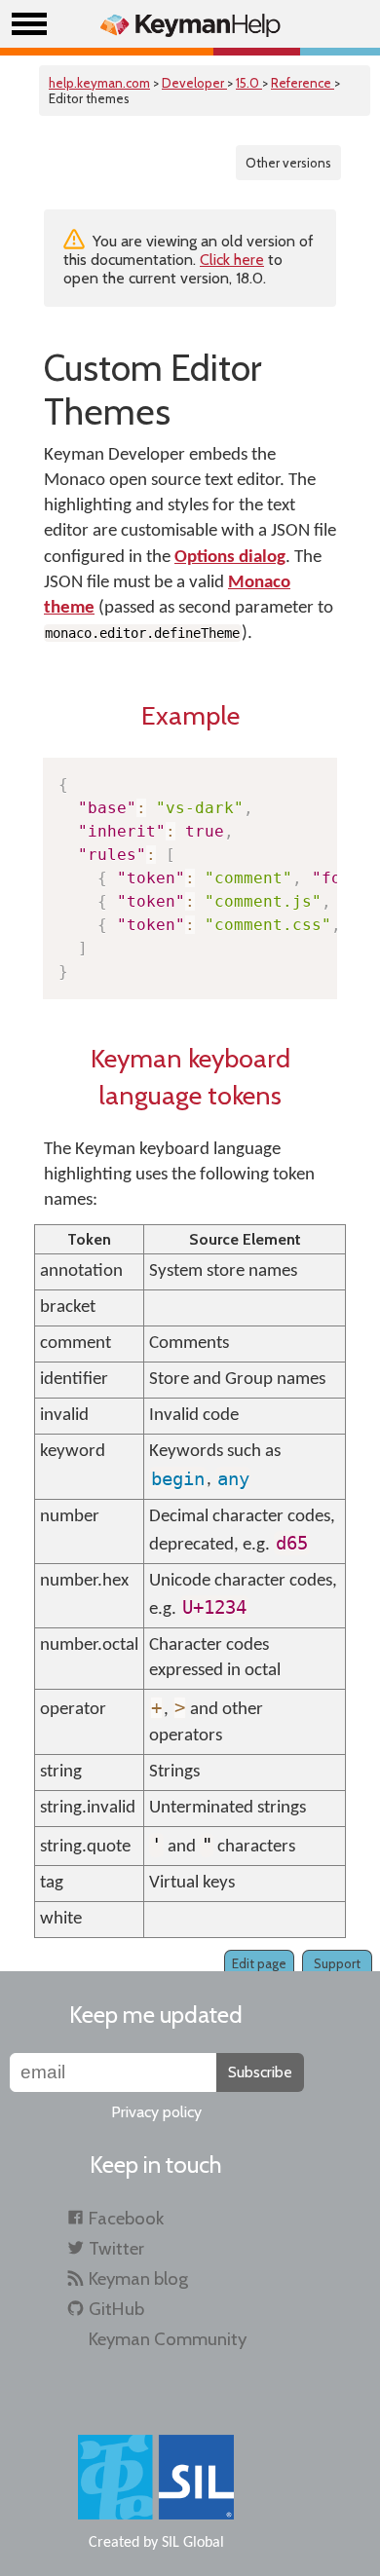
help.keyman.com (99, 83)
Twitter (116, 2248)
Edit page (259, 1963)
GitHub (116, 2309)
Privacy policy (156, 2112)
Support (337, 1963)
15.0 (249, 83)
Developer (194, 83)
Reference (303, 83)
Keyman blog (138, 2278)
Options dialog (230, 558)
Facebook (126, 2218)
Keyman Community (168, 2339)
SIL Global (193, 2543)
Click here (232, 260)
